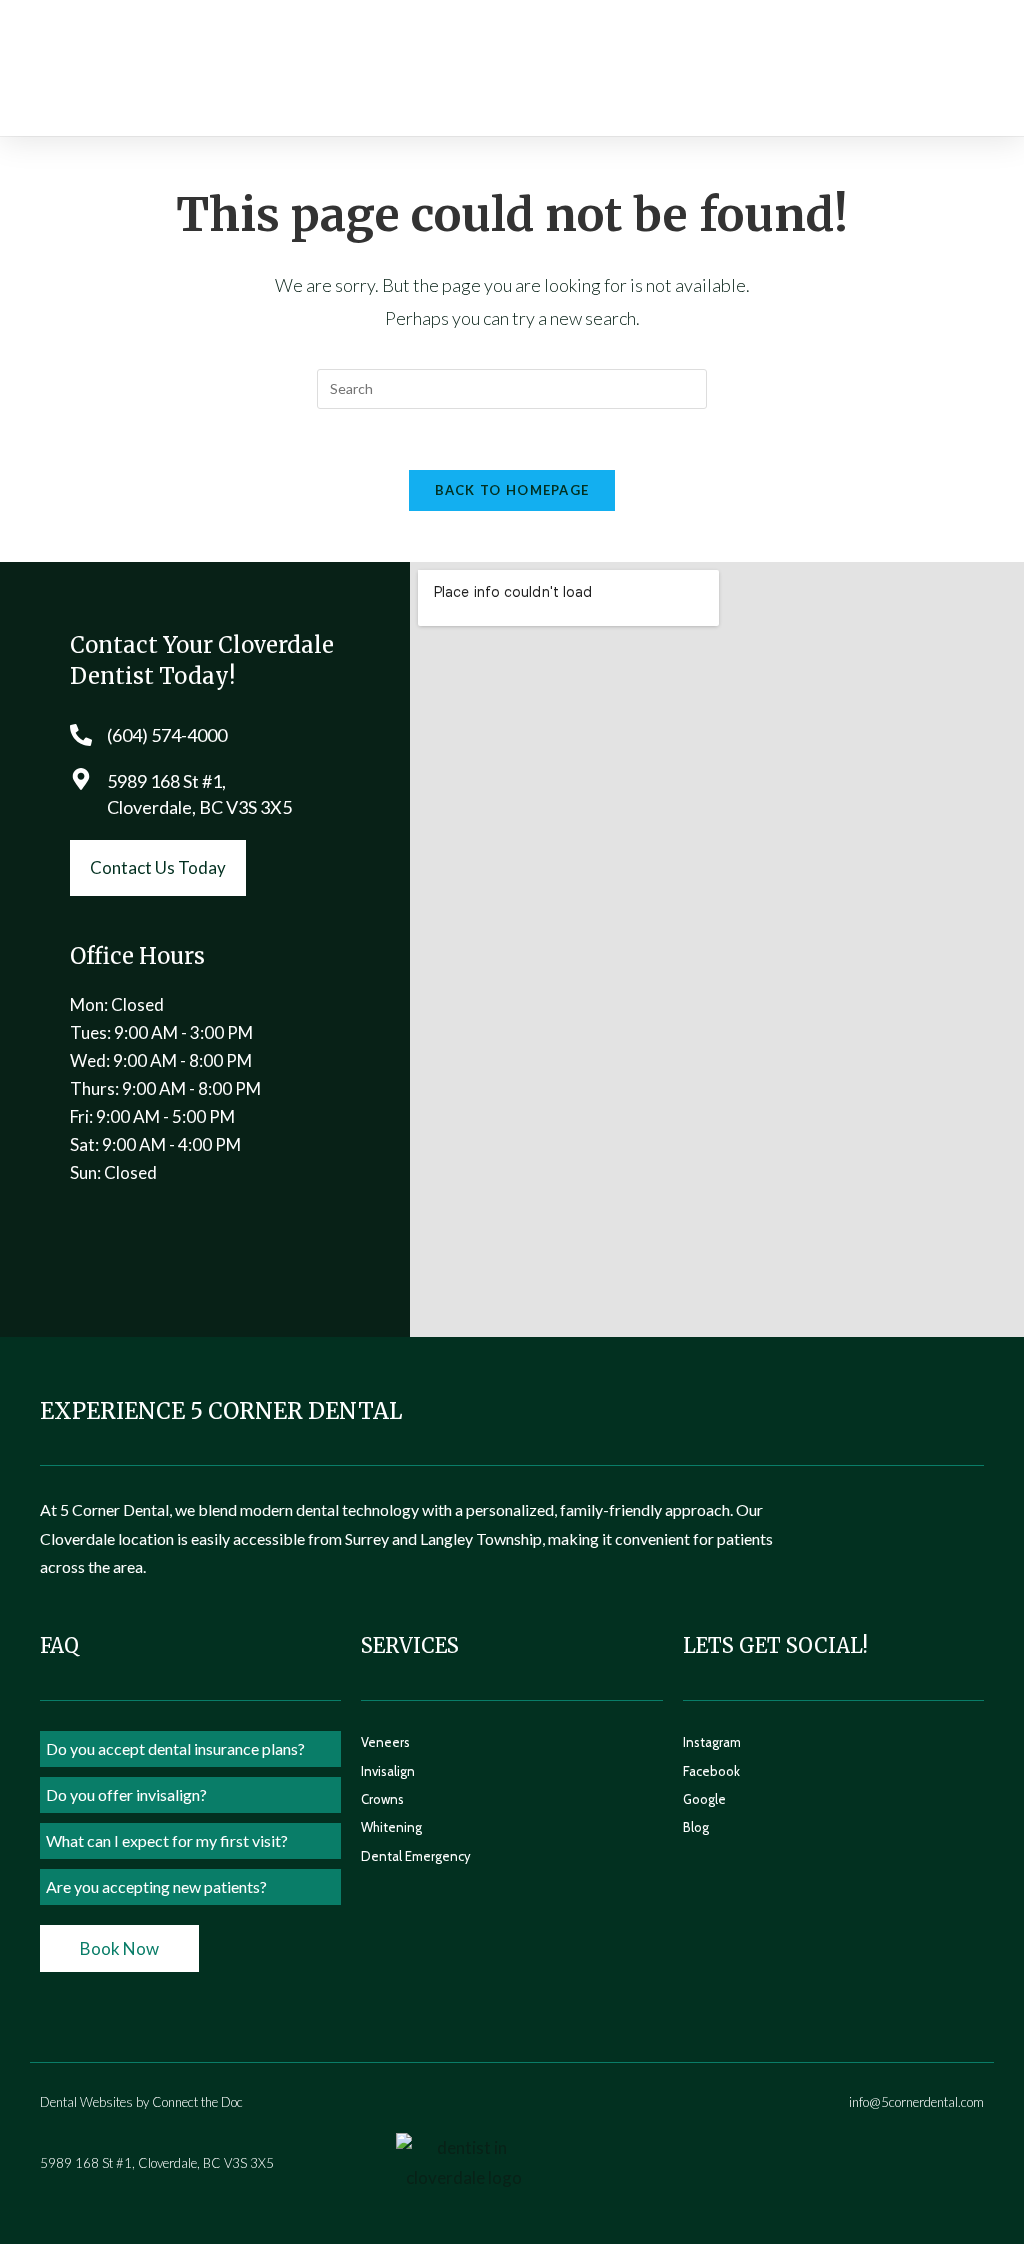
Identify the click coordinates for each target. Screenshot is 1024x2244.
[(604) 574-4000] (81, 735)
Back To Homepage (512, 490)
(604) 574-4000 (167, 735)
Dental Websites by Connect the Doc (141, 2102)
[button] (190, 1749)
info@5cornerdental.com (916, 2102)
